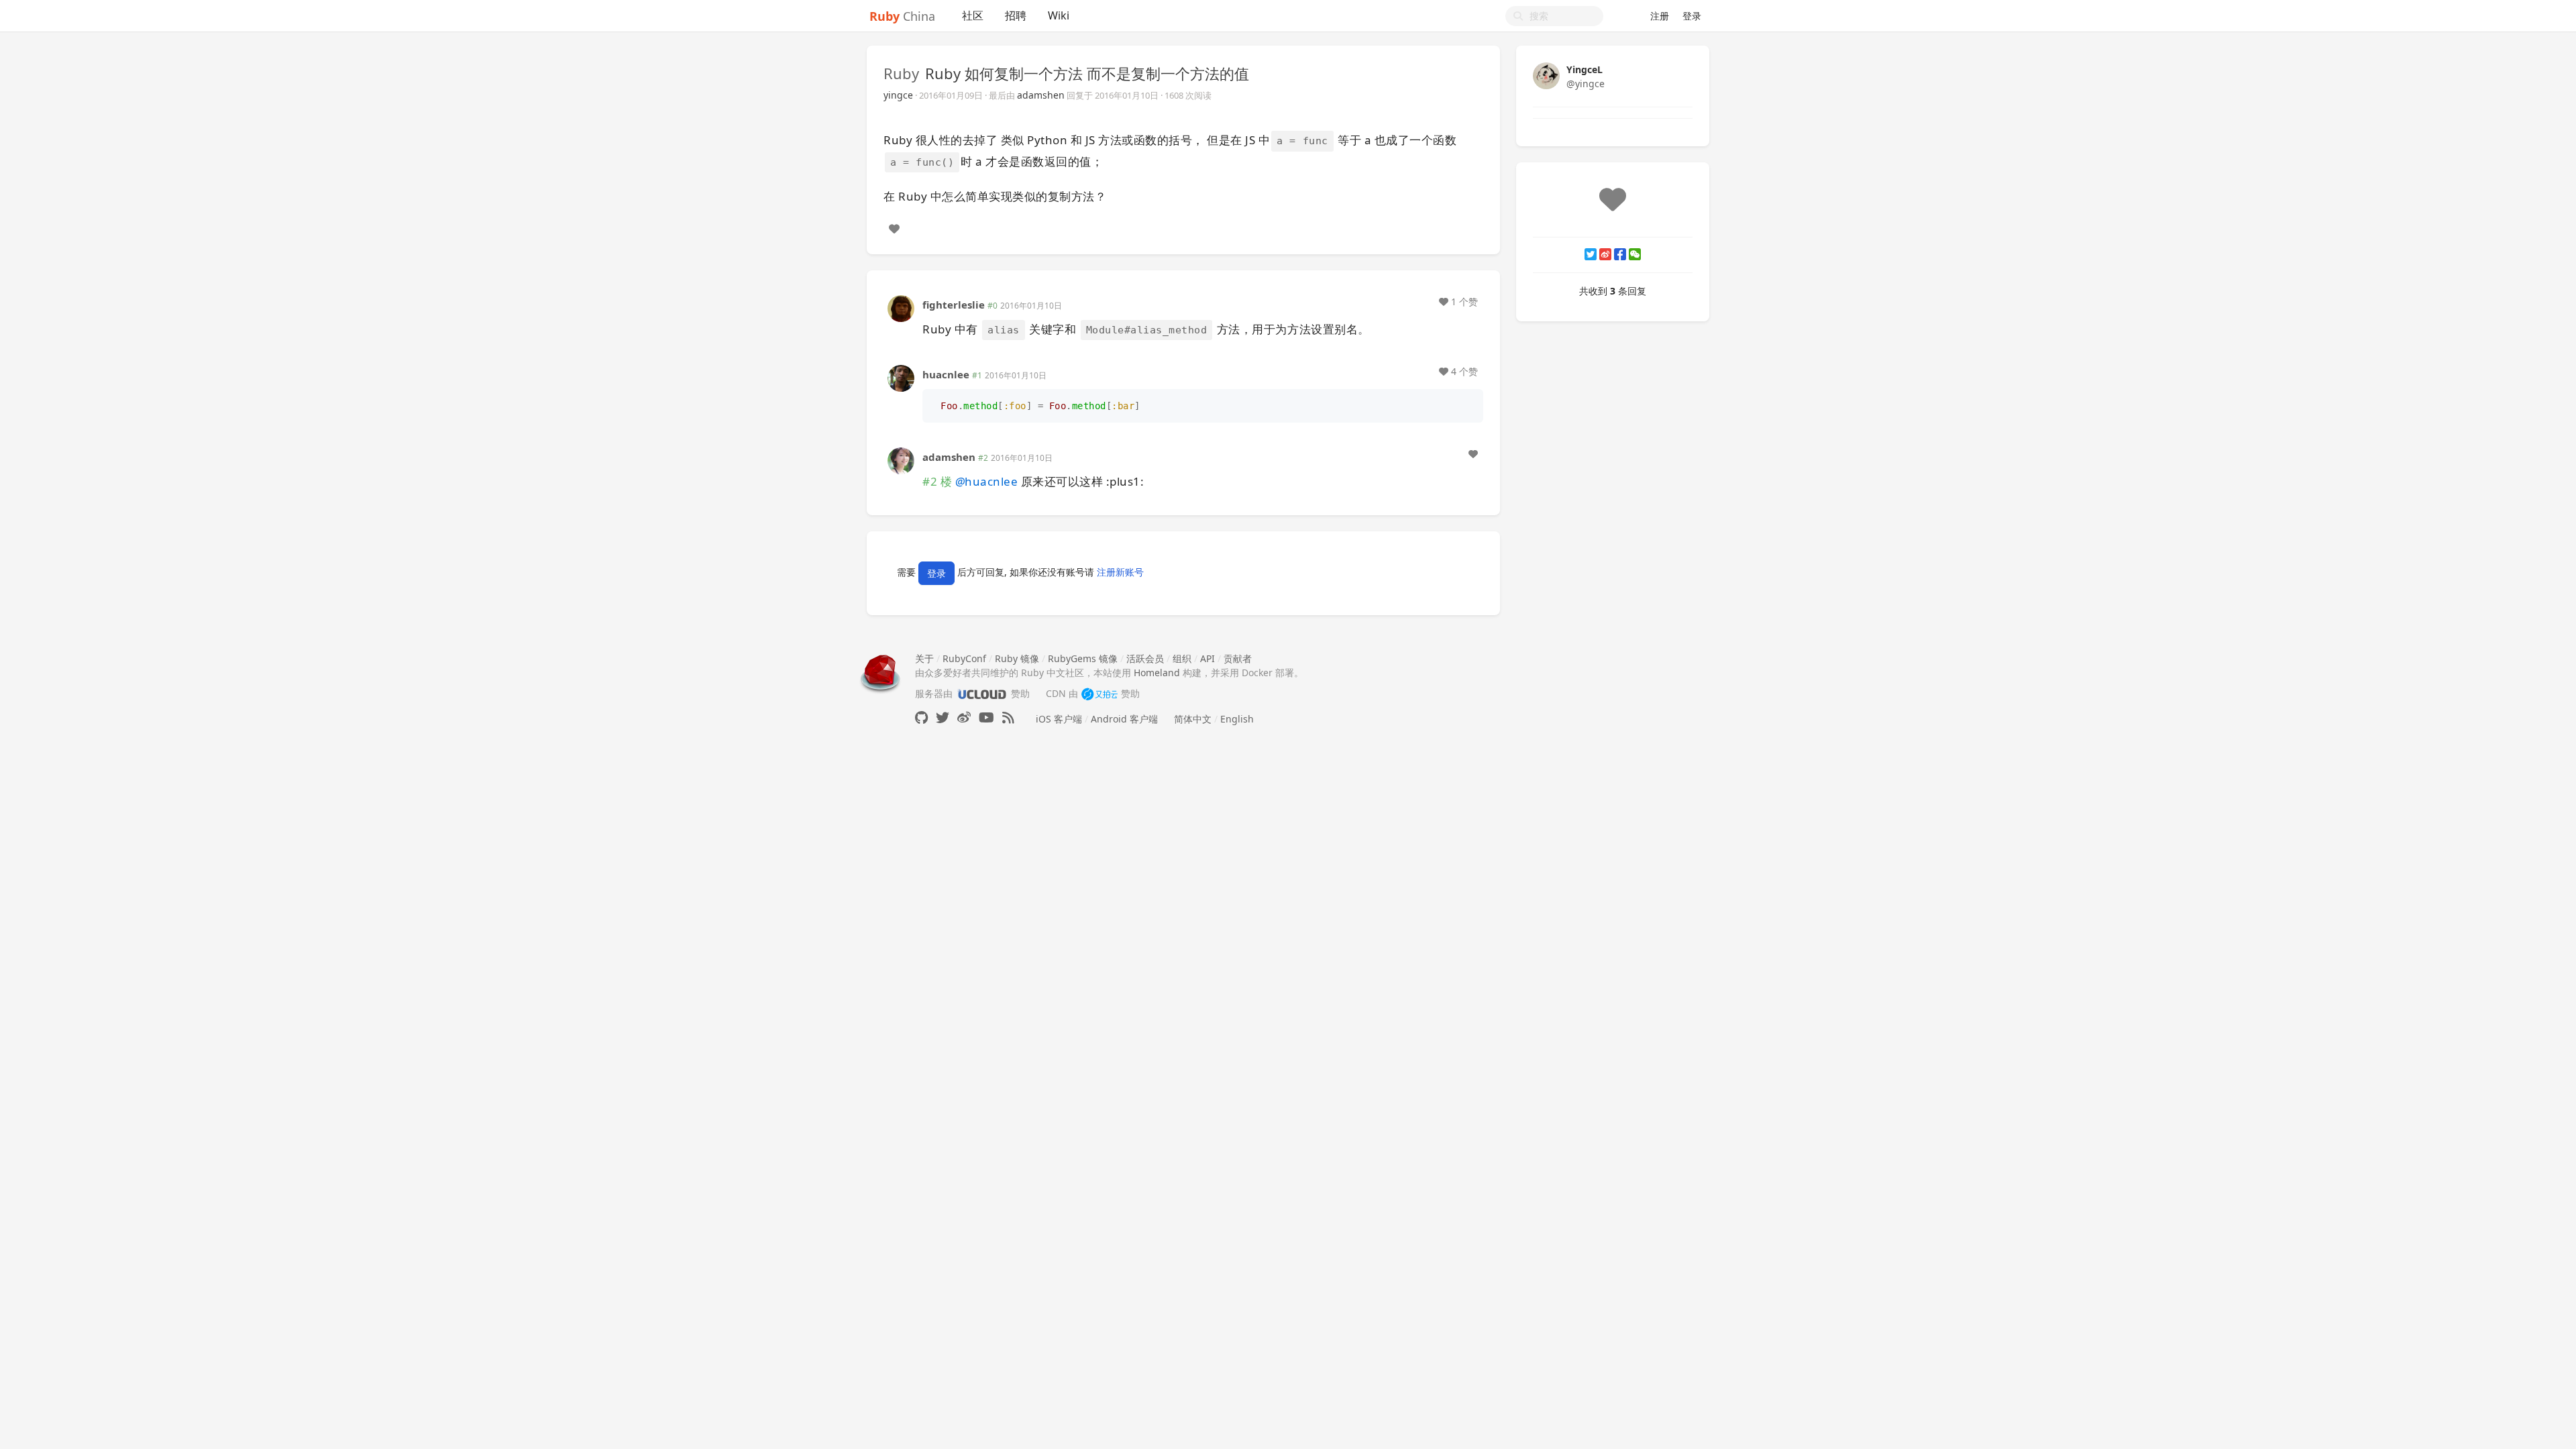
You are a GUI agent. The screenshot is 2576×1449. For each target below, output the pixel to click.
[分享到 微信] (1635, 254)
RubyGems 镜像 (1083, 658)
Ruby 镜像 (1017, 658)
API (1207, 658)
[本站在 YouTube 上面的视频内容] (986, 717)
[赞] (894, 229)
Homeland (1157, 673)
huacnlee (946, 374)
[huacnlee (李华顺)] (901, 377)
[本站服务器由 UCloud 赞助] (982, 693)
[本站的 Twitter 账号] (943, 717)
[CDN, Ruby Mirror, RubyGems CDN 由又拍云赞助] (1099, 693)
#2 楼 (937, 481)
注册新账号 (1120, 573)
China (902, 16)
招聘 (1016, 15)
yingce (898, 95)
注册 (1660, 16)
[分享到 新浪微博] (1605, 254)
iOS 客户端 (1059, 719)
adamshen (1041, 95)
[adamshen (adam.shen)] (901, 460)
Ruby (901, 73)
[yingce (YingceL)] (1546, 75)
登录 (1692, 16)
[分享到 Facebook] (1620, 254)
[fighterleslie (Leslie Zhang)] (901, 308)
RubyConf (964, 658)
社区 (973, 15)
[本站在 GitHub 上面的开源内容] (921, 717)
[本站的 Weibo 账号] (964, 717)
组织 (1182, 658)
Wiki (1059, 15)
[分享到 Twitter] (1591, 254)
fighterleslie (954, 305)
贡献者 (1238, 658)
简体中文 (1193, 719)
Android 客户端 (1124, 719)
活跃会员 (1145, 658)
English (1237, 719)
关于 (924, 658)
